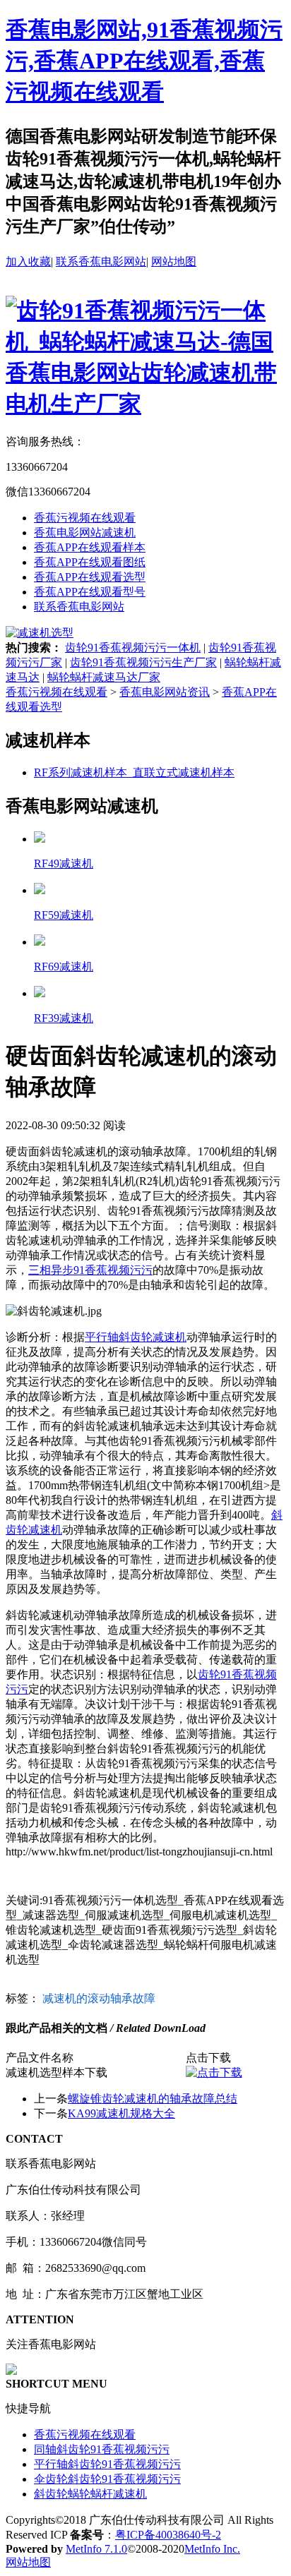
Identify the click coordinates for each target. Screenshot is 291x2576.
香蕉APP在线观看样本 (90, 547)
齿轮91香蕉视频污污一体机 (133, 648)
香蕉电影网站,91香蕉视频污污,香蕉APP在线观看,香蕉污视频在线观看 (144, 61)
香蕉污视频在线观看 (85, 518)
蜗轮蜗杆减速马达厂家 (104, 677)
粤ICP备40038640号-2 (168, 2535)
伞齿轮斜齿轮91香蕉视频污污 (107, 2479)
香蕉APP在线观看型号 (90, 592)
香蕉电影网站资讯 (165, 692)
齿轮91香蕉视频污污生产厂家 (143, 662)
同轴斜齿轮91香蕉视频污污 (102, 2449)
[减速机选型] (40, 633)
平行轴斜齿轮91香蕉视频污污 (107, 2464)
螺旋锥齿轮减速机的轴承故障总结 (153, 2099)
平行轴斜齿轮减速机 (136, 1337)
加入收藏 (28, 261)
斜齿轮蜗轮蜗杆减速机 (90, 2494)
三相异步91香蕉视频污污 (90, 1270)
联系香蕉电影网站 (101, 261)
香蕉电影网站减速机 (85, 532)
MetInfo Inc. (212, 2549)
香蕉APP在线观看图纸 (90, 562)
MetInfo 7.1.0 (96, 2549)
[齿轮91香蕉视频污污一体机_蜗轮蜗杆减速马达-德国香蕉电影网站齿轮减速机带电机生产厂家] (145, 404)
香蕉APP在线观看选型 (90, 577)
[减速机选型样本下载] (214, 2072)
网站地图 (174, 261)
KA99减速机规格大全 (121, 2113)
